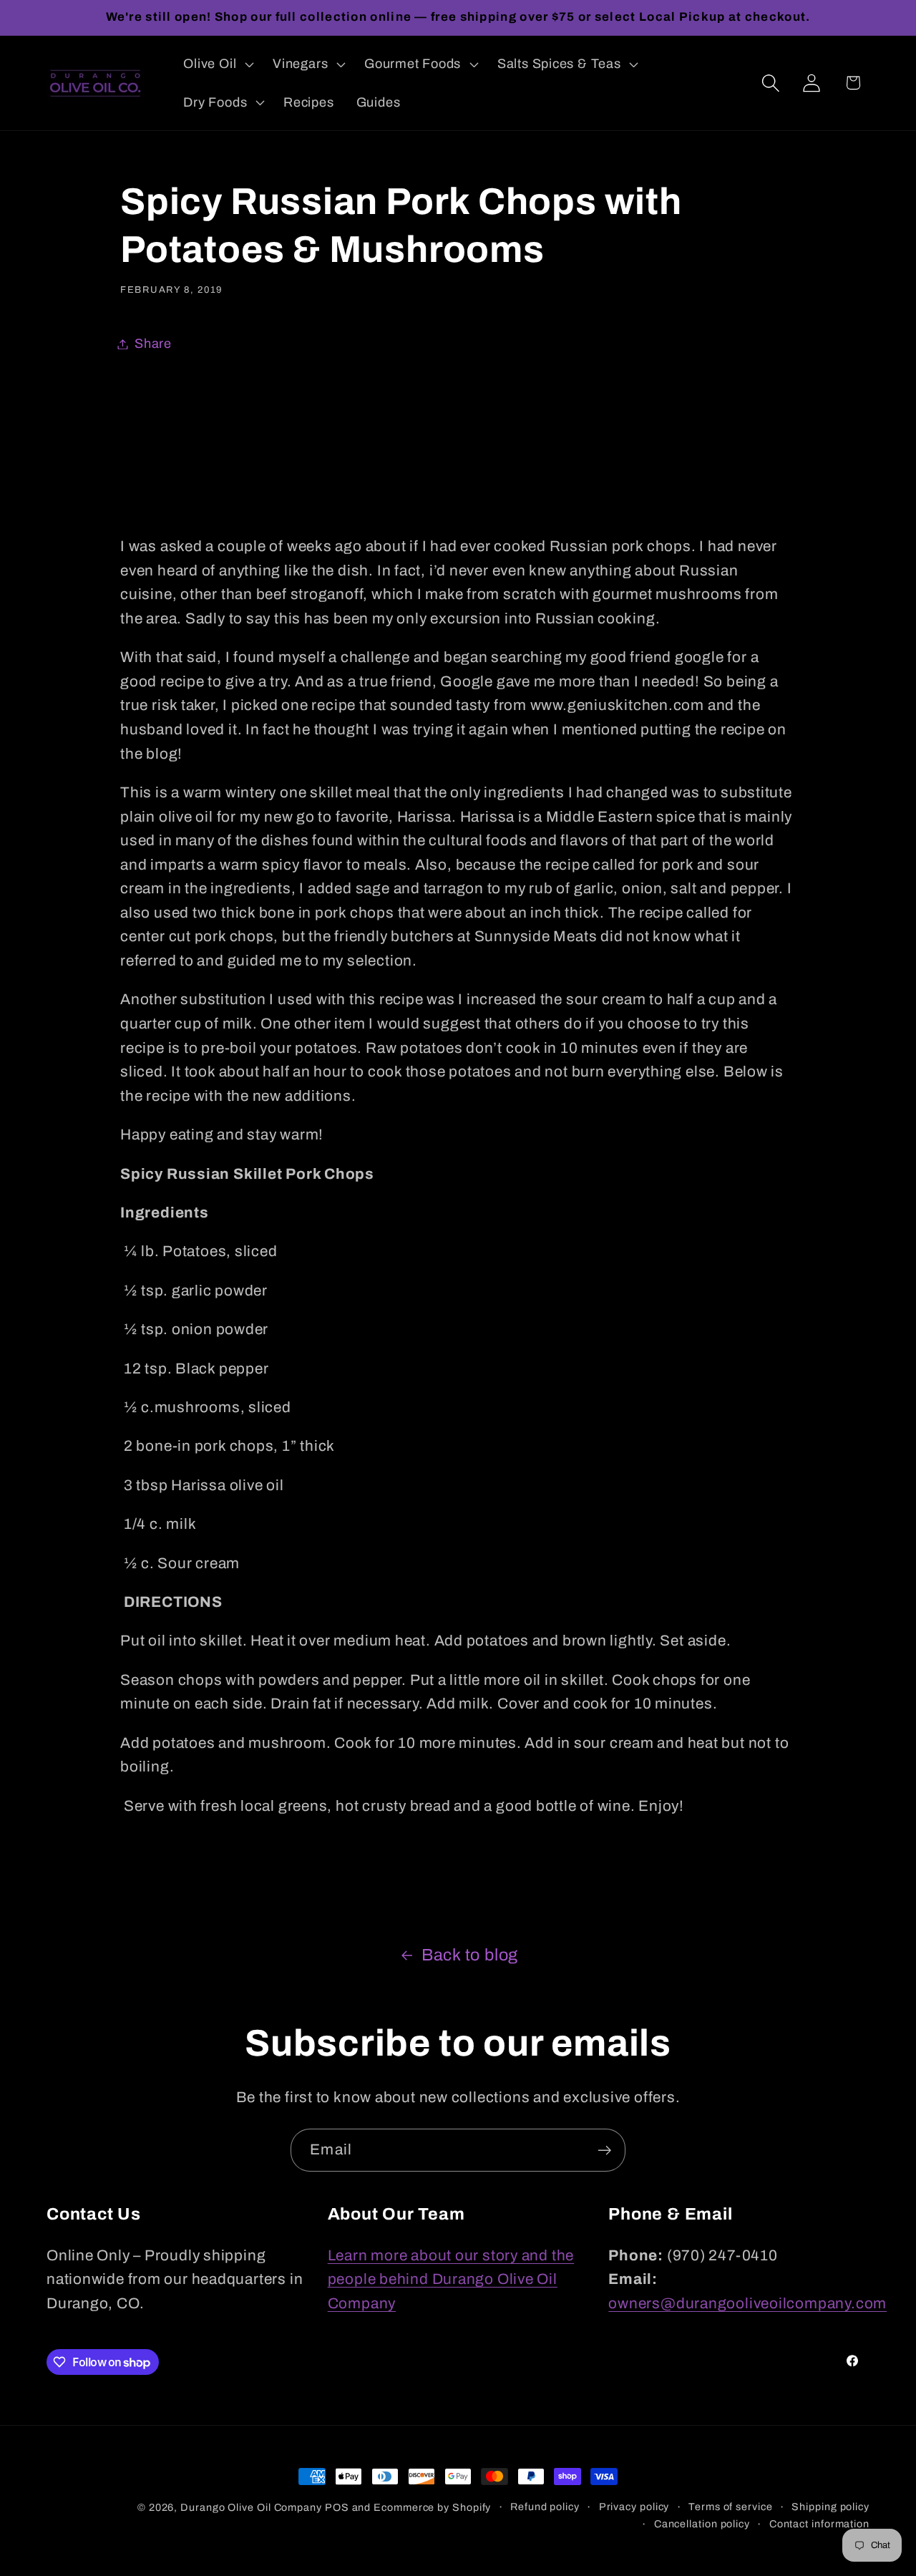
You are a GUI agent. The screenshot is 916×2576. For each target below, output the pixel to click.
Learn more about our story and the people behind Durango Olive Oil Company (451, 2279)
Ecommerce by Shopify (432, 2507)
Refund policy (545, 2507)
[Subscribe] (604, 2150)
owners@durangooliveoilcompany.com (747, 2303)
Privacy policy (634, 2507)
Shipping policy (830, 2507)
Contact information (819, 2524)
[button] (217, 64)
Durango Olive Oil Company (251, 2507)
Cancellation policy (702, 2524)
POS (337, 2507)
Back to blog (470, 1955)
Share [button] (153, 344)
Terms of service (731, 2507)
